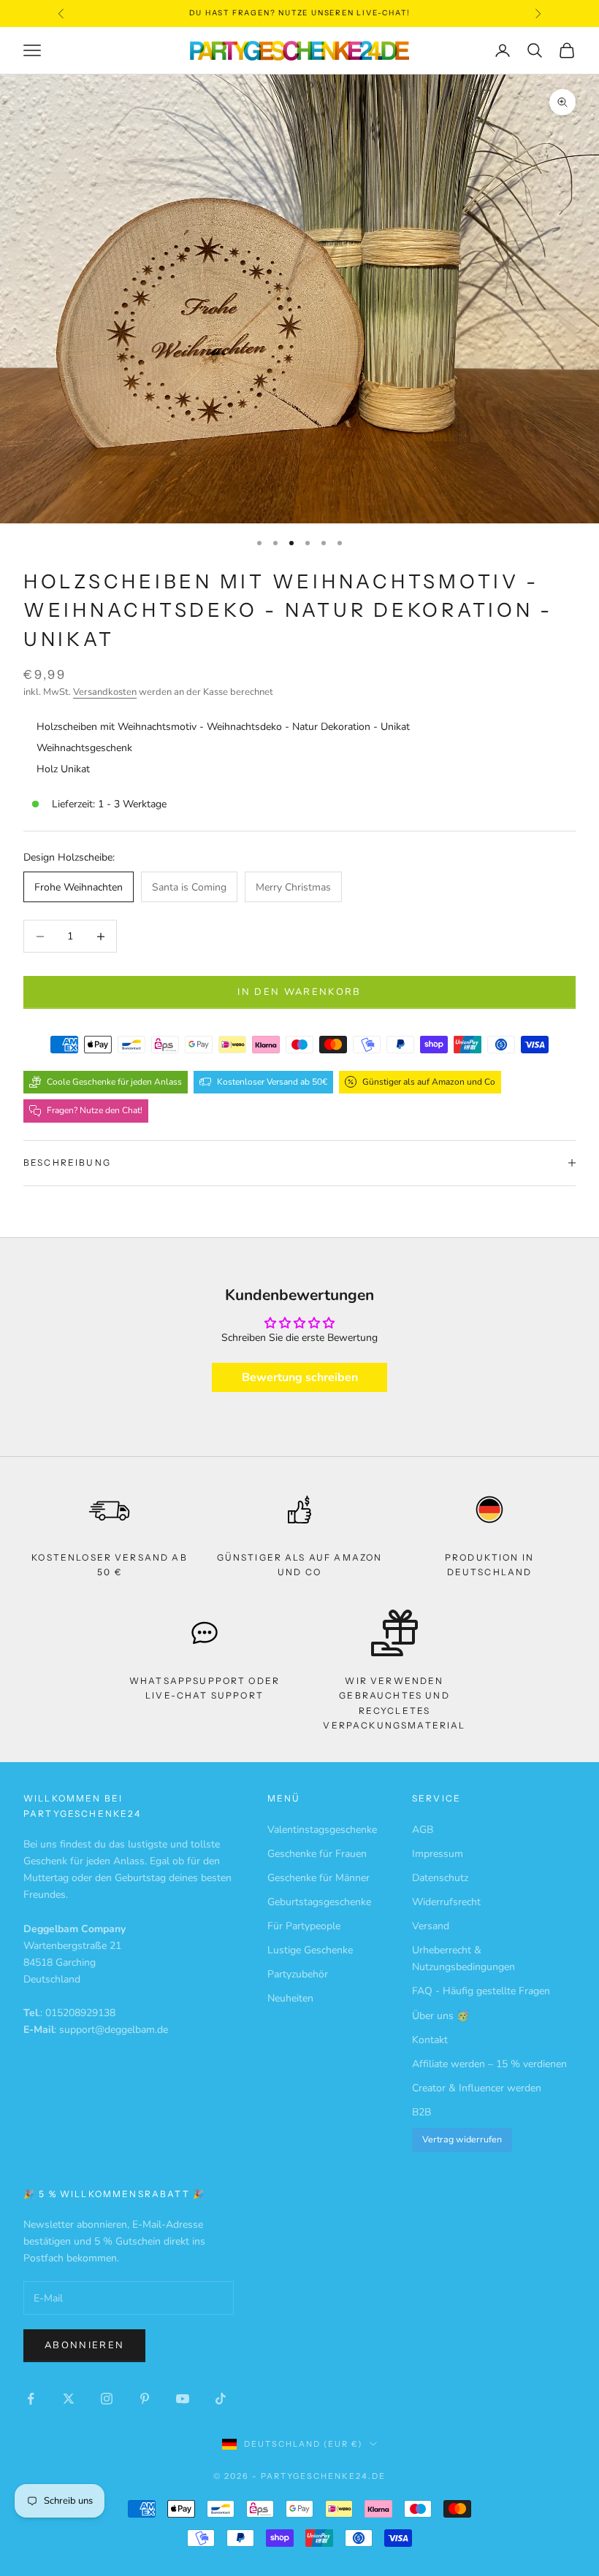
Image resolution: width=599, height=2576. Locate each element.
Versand (431, 1926)
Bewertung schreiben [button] (300, 1377)
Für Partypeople (304, 1926)
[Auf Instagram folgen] (107, 2399)
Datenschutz (440, 1878)
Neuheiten (290, 1998)
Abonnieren (84, 2345)
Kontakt (430, 2040)
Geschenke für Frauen (317, 1854)
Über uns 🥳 (440, 2016)
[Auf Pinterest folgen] (145, 2399)
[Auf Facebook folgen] (31, 2399)
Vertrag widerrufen (462, 2139)
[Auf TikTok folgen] (221, 2399)
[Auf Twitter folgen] (69, 2399)
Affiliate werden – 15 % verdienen (489, 2064)
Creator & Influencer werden (477, 2088)
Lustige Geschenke (310, 1950)
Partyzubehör (298, 1974)
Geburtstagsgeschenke (319, 1902)
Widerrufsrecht (446, 1902)
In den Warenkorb (299, 992)
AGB (423, 1830)
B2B (421, 2112)
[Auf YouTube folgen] (183, 2399)
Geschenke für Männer (318, 1878)
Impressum (438, 1854)
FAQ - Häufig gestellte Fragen (481, 1991)
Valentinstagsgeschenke (322, 1830)
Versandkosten (105, 692)
